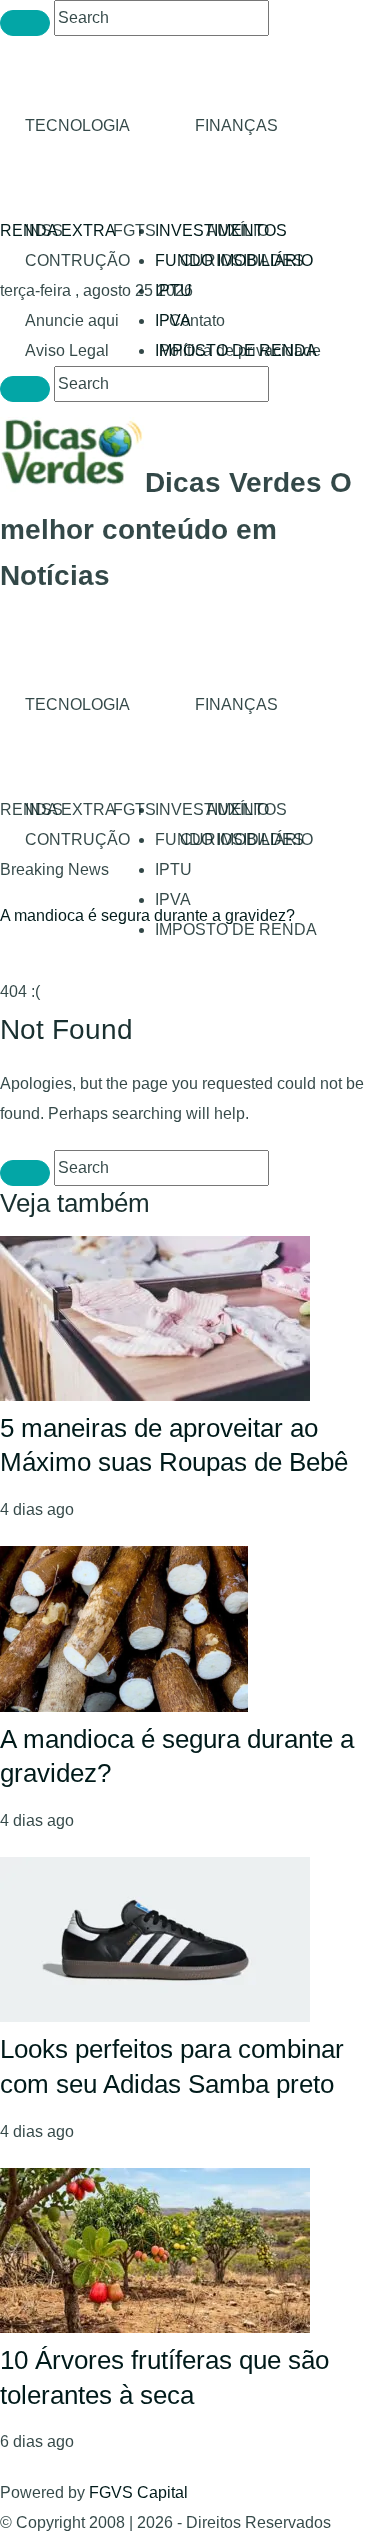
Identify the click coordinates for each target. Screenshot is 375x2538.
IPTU (173, 290)
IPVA (173, 899)
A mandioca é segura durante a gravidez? (147, 915)
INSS (44, 230)
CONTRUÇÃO (77, 260)
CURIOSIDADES (242, 260)
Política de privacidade (240, 350)
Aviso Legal (67, 350)
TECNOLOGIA (77, 125)
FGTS (134, 230)
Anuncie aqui (72, 320)
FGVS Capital (138, 2492)
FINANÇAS (236, 125)
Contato (197, 320)
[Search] (25, 23)
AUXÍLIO (237, 230)
